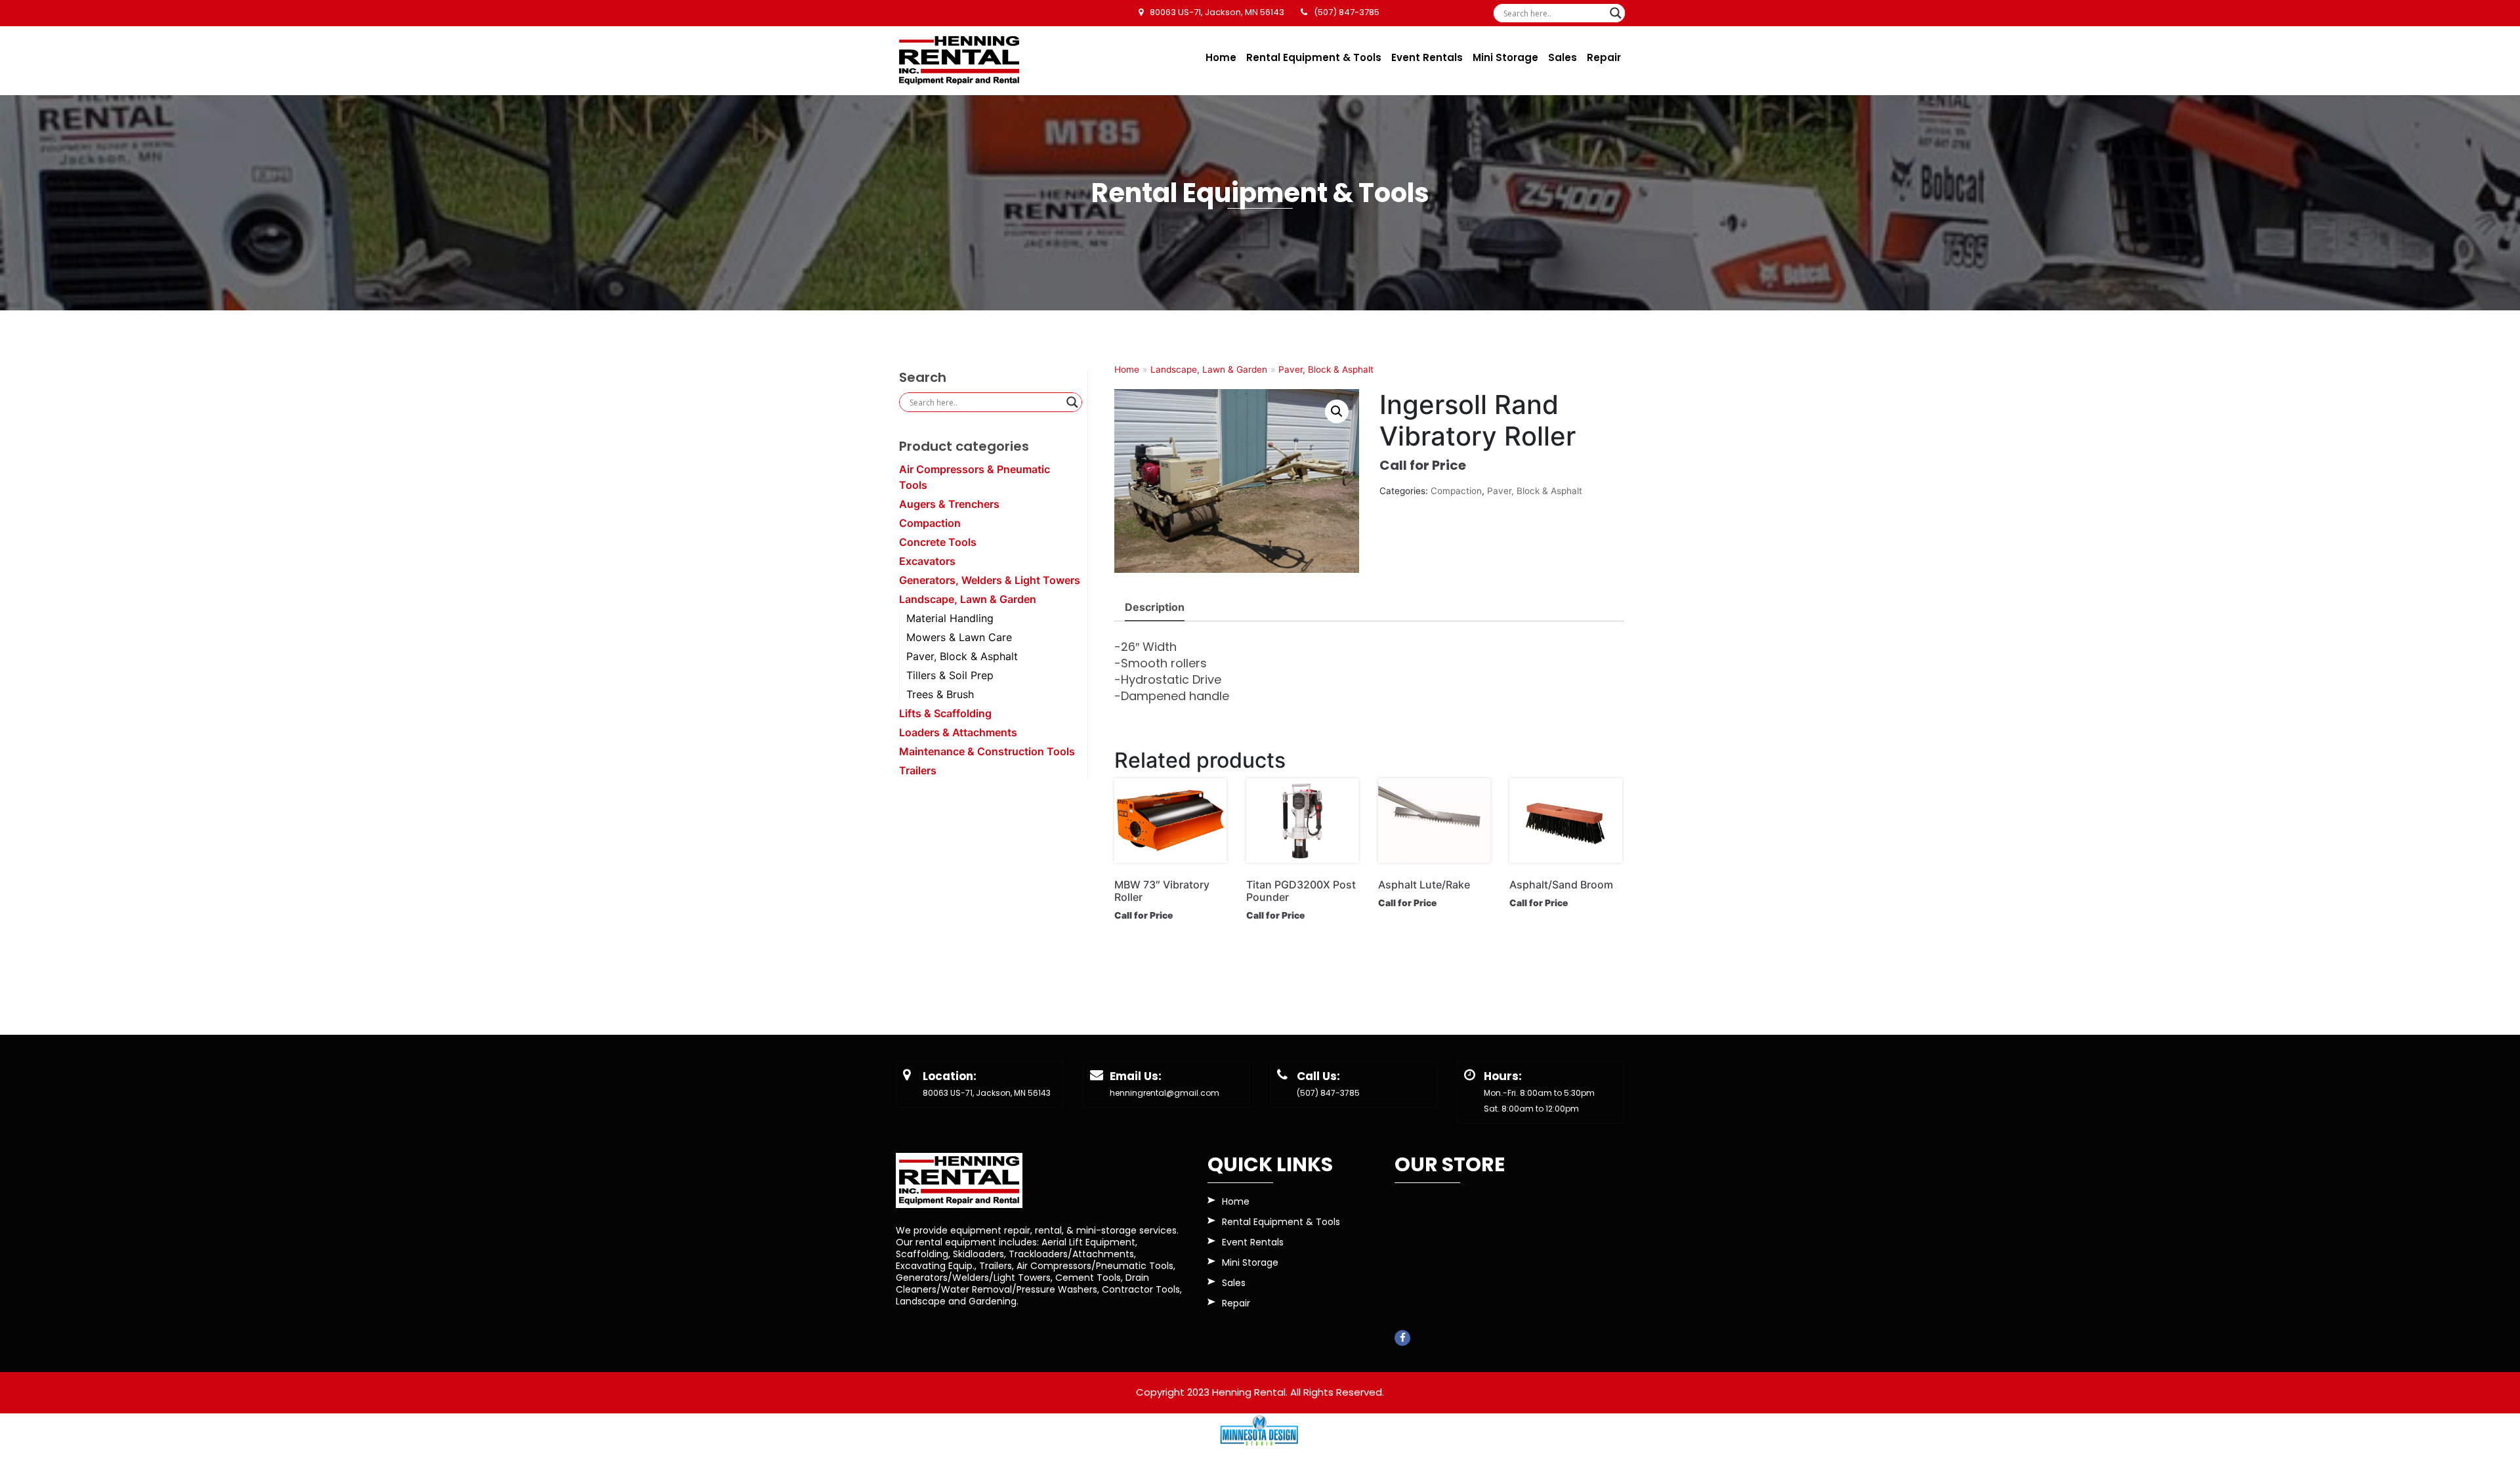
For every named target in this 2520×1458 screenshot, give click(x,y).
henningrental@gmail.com (1165, 1093)
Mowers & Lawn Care (959, 637)
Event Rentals (1427, 57)
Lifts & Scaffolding (945, 713)
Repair (1604, 57)
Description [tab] (1155, 607)
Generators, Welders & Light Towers (990, 580)
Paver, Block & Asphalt (962, 656)
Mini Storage (1505, 57)
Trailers (918, 770)
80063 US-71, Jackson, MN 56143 (987, 1093)
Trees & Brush (940, 694)
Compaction (930, 523)
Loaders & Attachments (958, 732)
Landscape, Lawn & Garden (968, 599)
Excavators (927, 561)
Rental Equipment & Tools (1314, 57)
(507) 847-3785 (1328, 1093)
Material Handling (950, 618)
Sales (1563, 57)
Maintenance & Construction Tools (987, 751)
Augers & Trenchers (949, 504)
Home (1221, 57)
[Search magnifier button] (1616, 13)
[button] (1337, 411)
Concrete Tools (938, 542)
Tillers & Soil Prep (950, 675)
